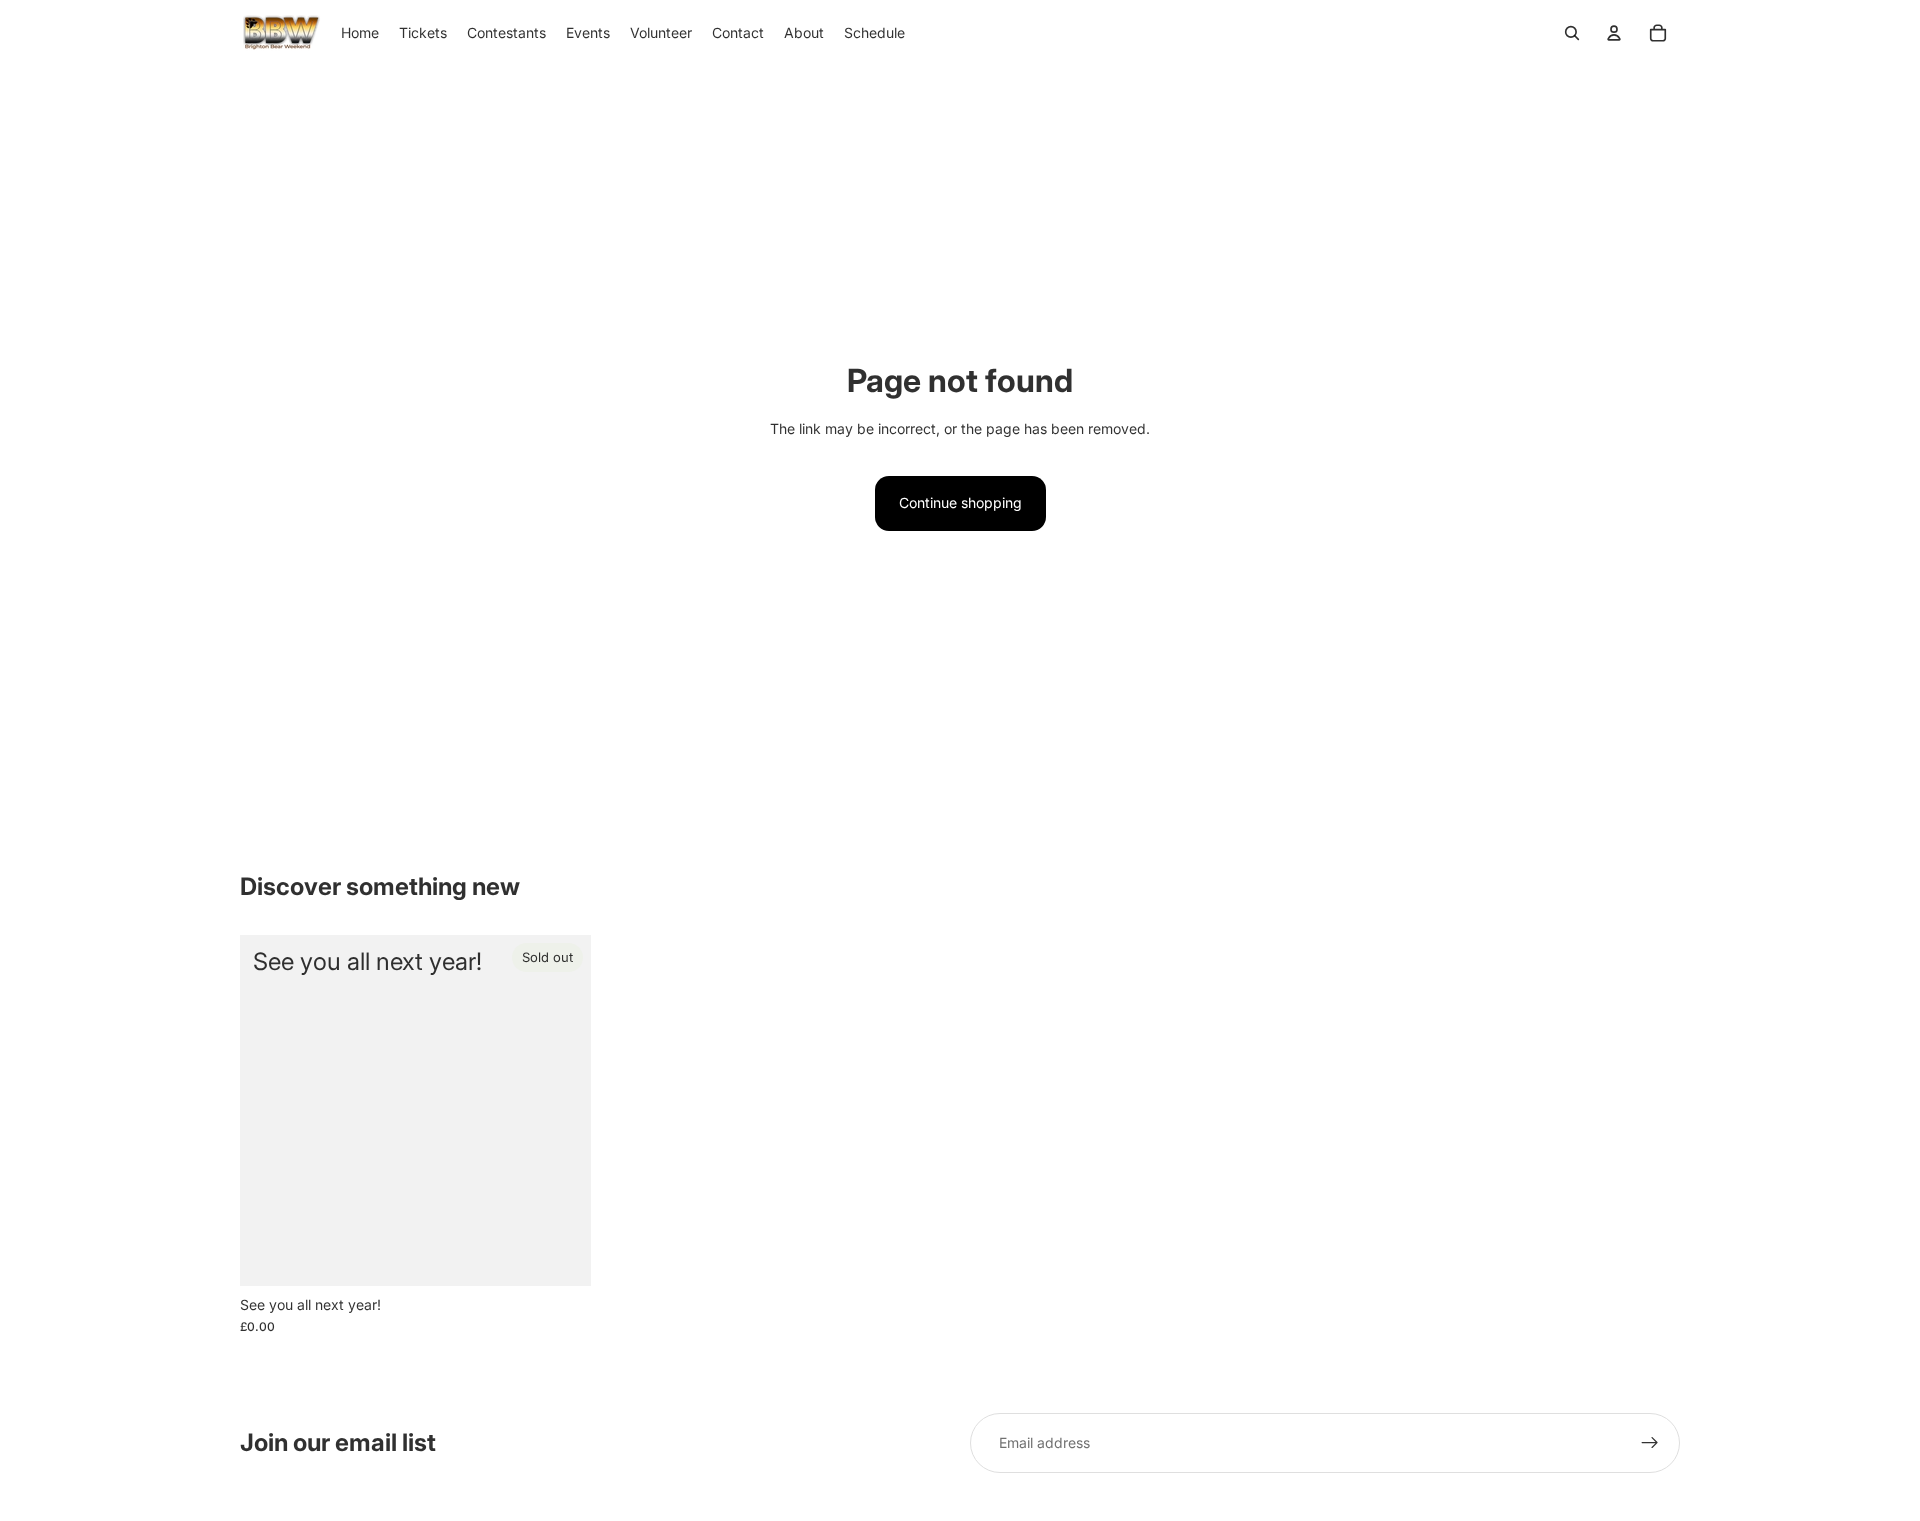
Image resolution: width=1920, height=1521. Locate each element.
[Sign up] (1650, 1443)
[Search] (1572, 33)
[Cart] (1658, 33)
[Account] (1614, 33)
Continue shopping (960, 502)
